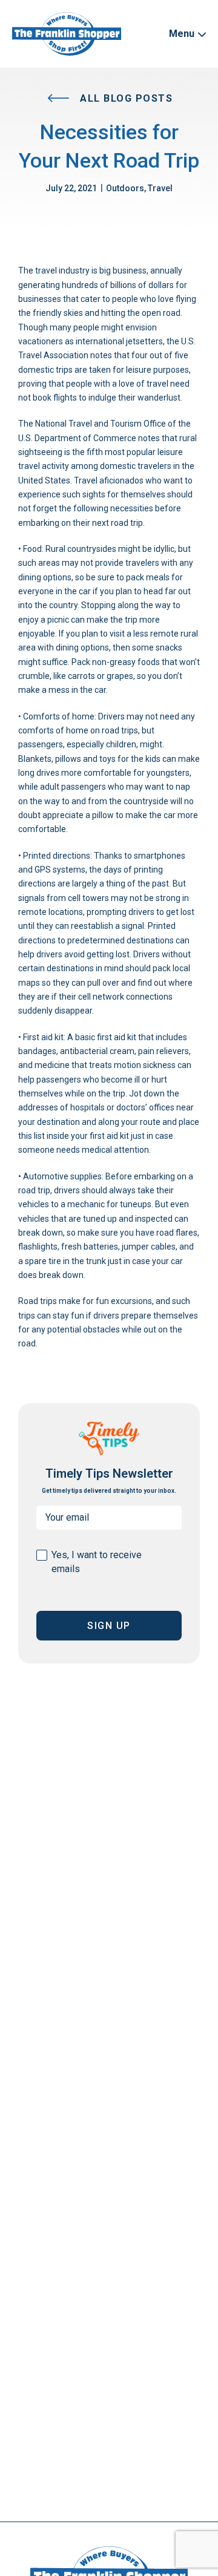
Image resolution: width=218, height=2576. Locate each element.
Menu (183, 34)
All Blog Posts (125, 98)
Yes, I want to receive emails (97, 1562)
